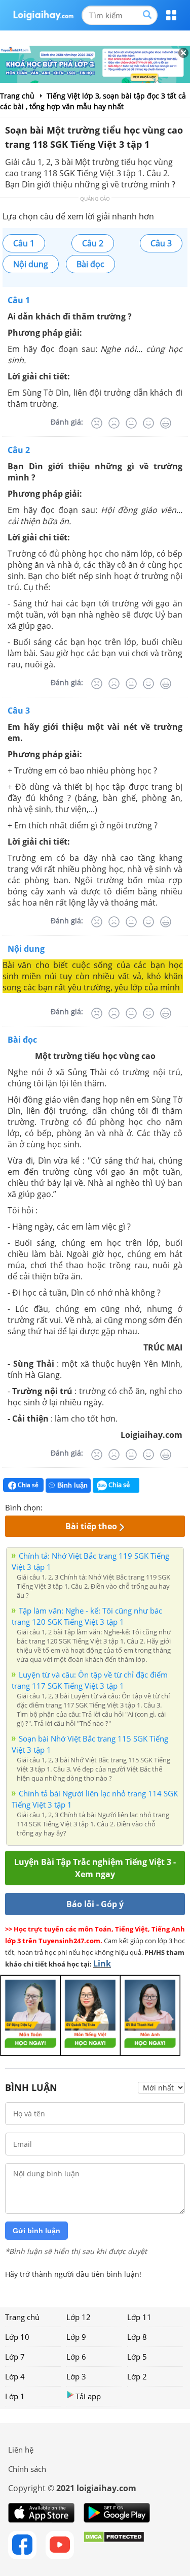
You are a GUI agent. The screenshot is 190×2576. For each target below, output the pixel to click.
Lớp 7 (15, 2357)
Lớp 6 (76, 2357)
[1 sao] (51, 1506)
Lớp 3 (76, 2376)
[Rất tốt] (166, 423)
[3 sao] (75, 1506)
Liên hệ (21, 2450)
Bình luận (72, 1485)
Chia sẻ (27, 1485)
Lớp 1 (15, 2396)
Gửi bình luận (36, 2231)
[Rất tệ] (97, 423)
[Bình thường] (131, 423)
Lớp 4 (15, 2376)
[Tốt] (148, 423)
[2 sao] (63, 1506)
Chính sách (27, 2469)
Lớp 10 (17, 2337)
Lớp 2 (137, 2376)
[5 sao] (99, 1506)
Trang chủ (22, 2317)
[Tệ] (114, 423)
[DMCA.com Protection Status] (114, 2545)
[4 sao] (87, 1506)
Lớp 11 (139, 2317)
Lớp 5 (137, 2357)
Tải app (88, 2396)
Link (102, 1963)
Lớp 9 (76, 2337)
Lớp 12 (79, 2317)
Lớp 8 (137, 2337)
